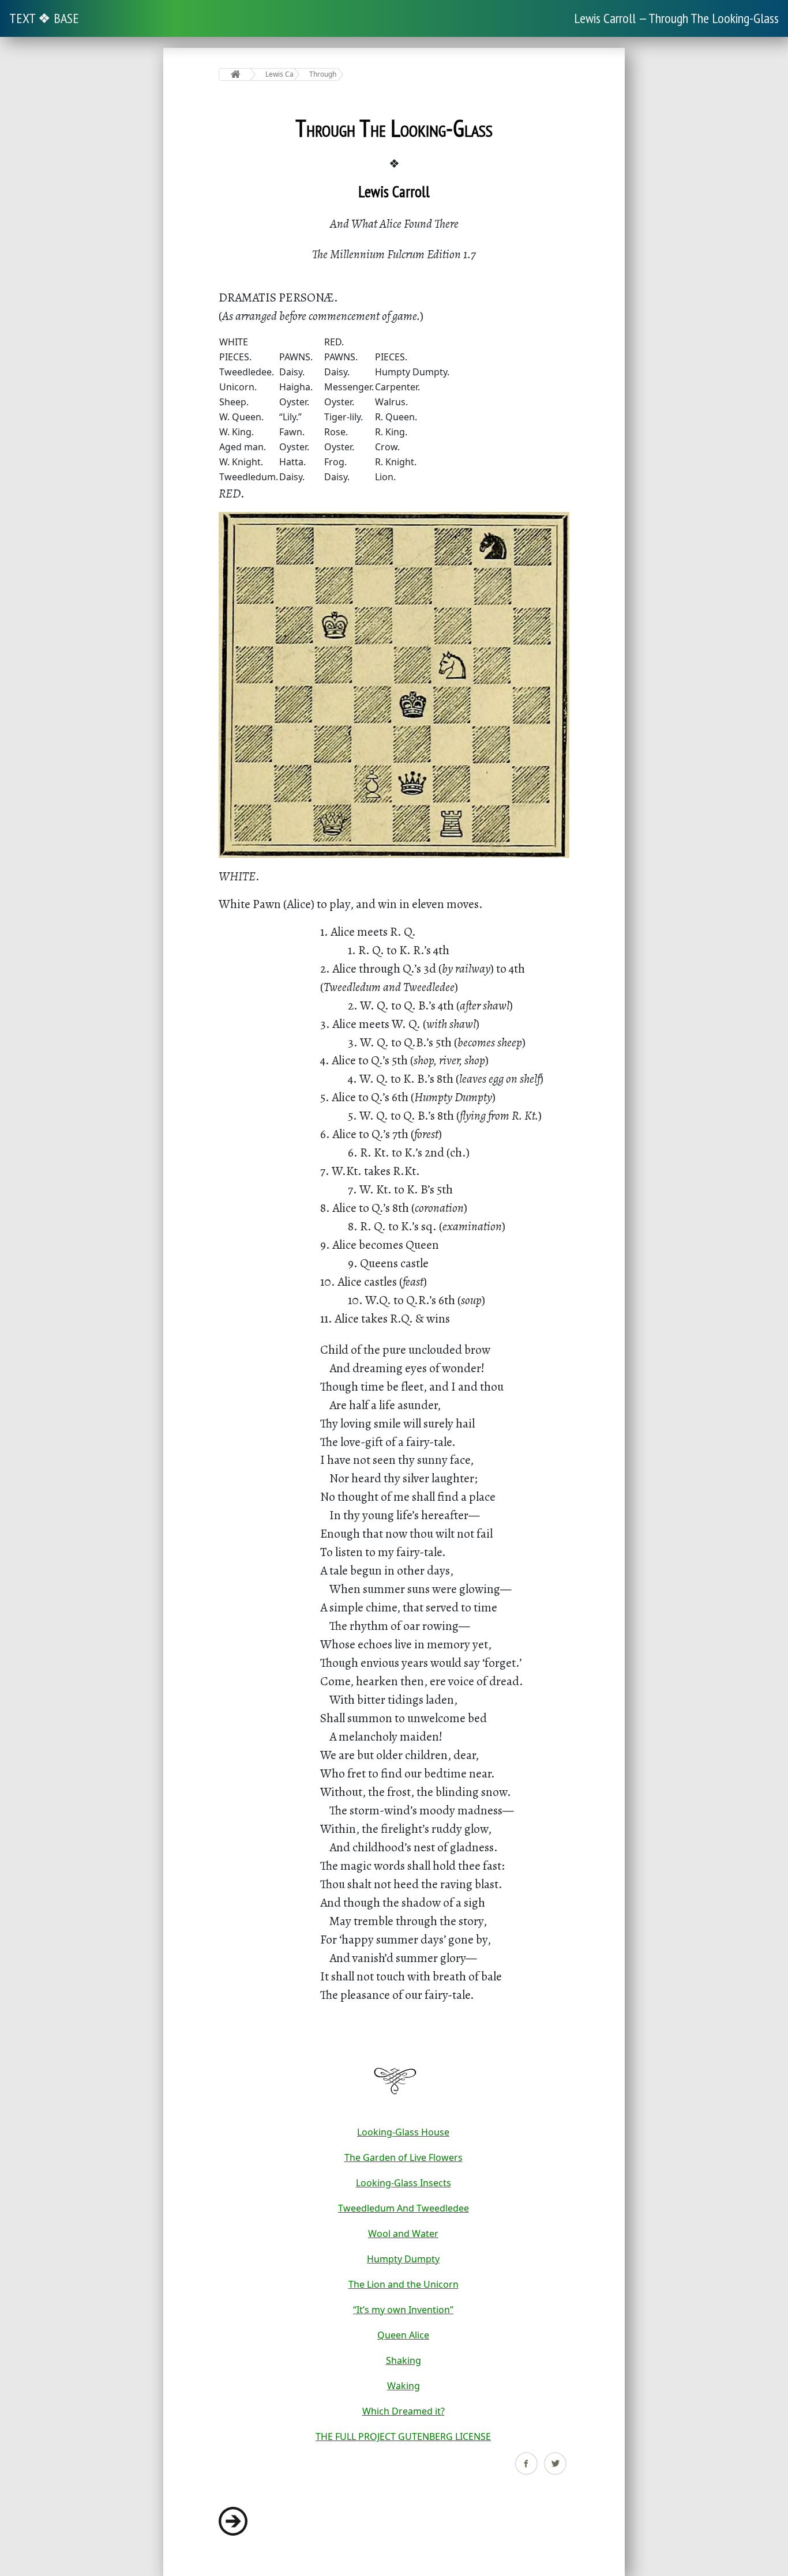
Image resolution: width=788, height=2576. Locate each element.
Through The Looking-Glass (323, 74)
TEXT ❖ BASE (44, 18)
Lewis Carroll (279, 74)
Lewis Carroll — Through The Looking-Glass (676, 18)
